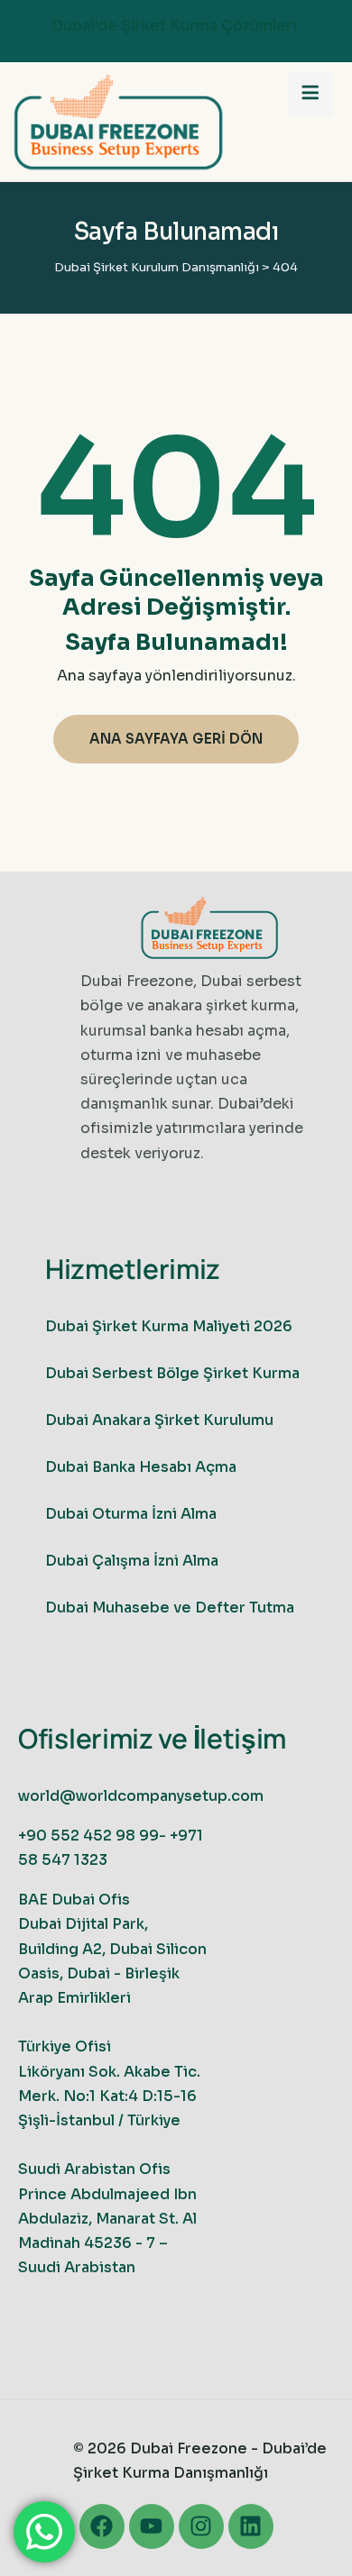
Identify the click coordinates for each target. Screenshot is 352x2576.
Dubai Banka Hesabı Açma (141, 1467)
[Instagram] (201, 2526)
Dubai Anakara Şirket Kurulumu (159, 1420)
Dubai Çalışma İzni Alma (132, 1561)
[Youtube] (152, 2526)
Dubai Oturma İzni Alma (131, 1514)
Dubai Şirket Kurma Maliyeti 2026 (169, 1326)
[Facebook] (102, 2526)
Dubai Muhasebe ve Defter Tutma (170, 1608)
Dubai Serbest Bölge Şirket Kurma (172, 1373)
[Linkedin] (251, 2526)
